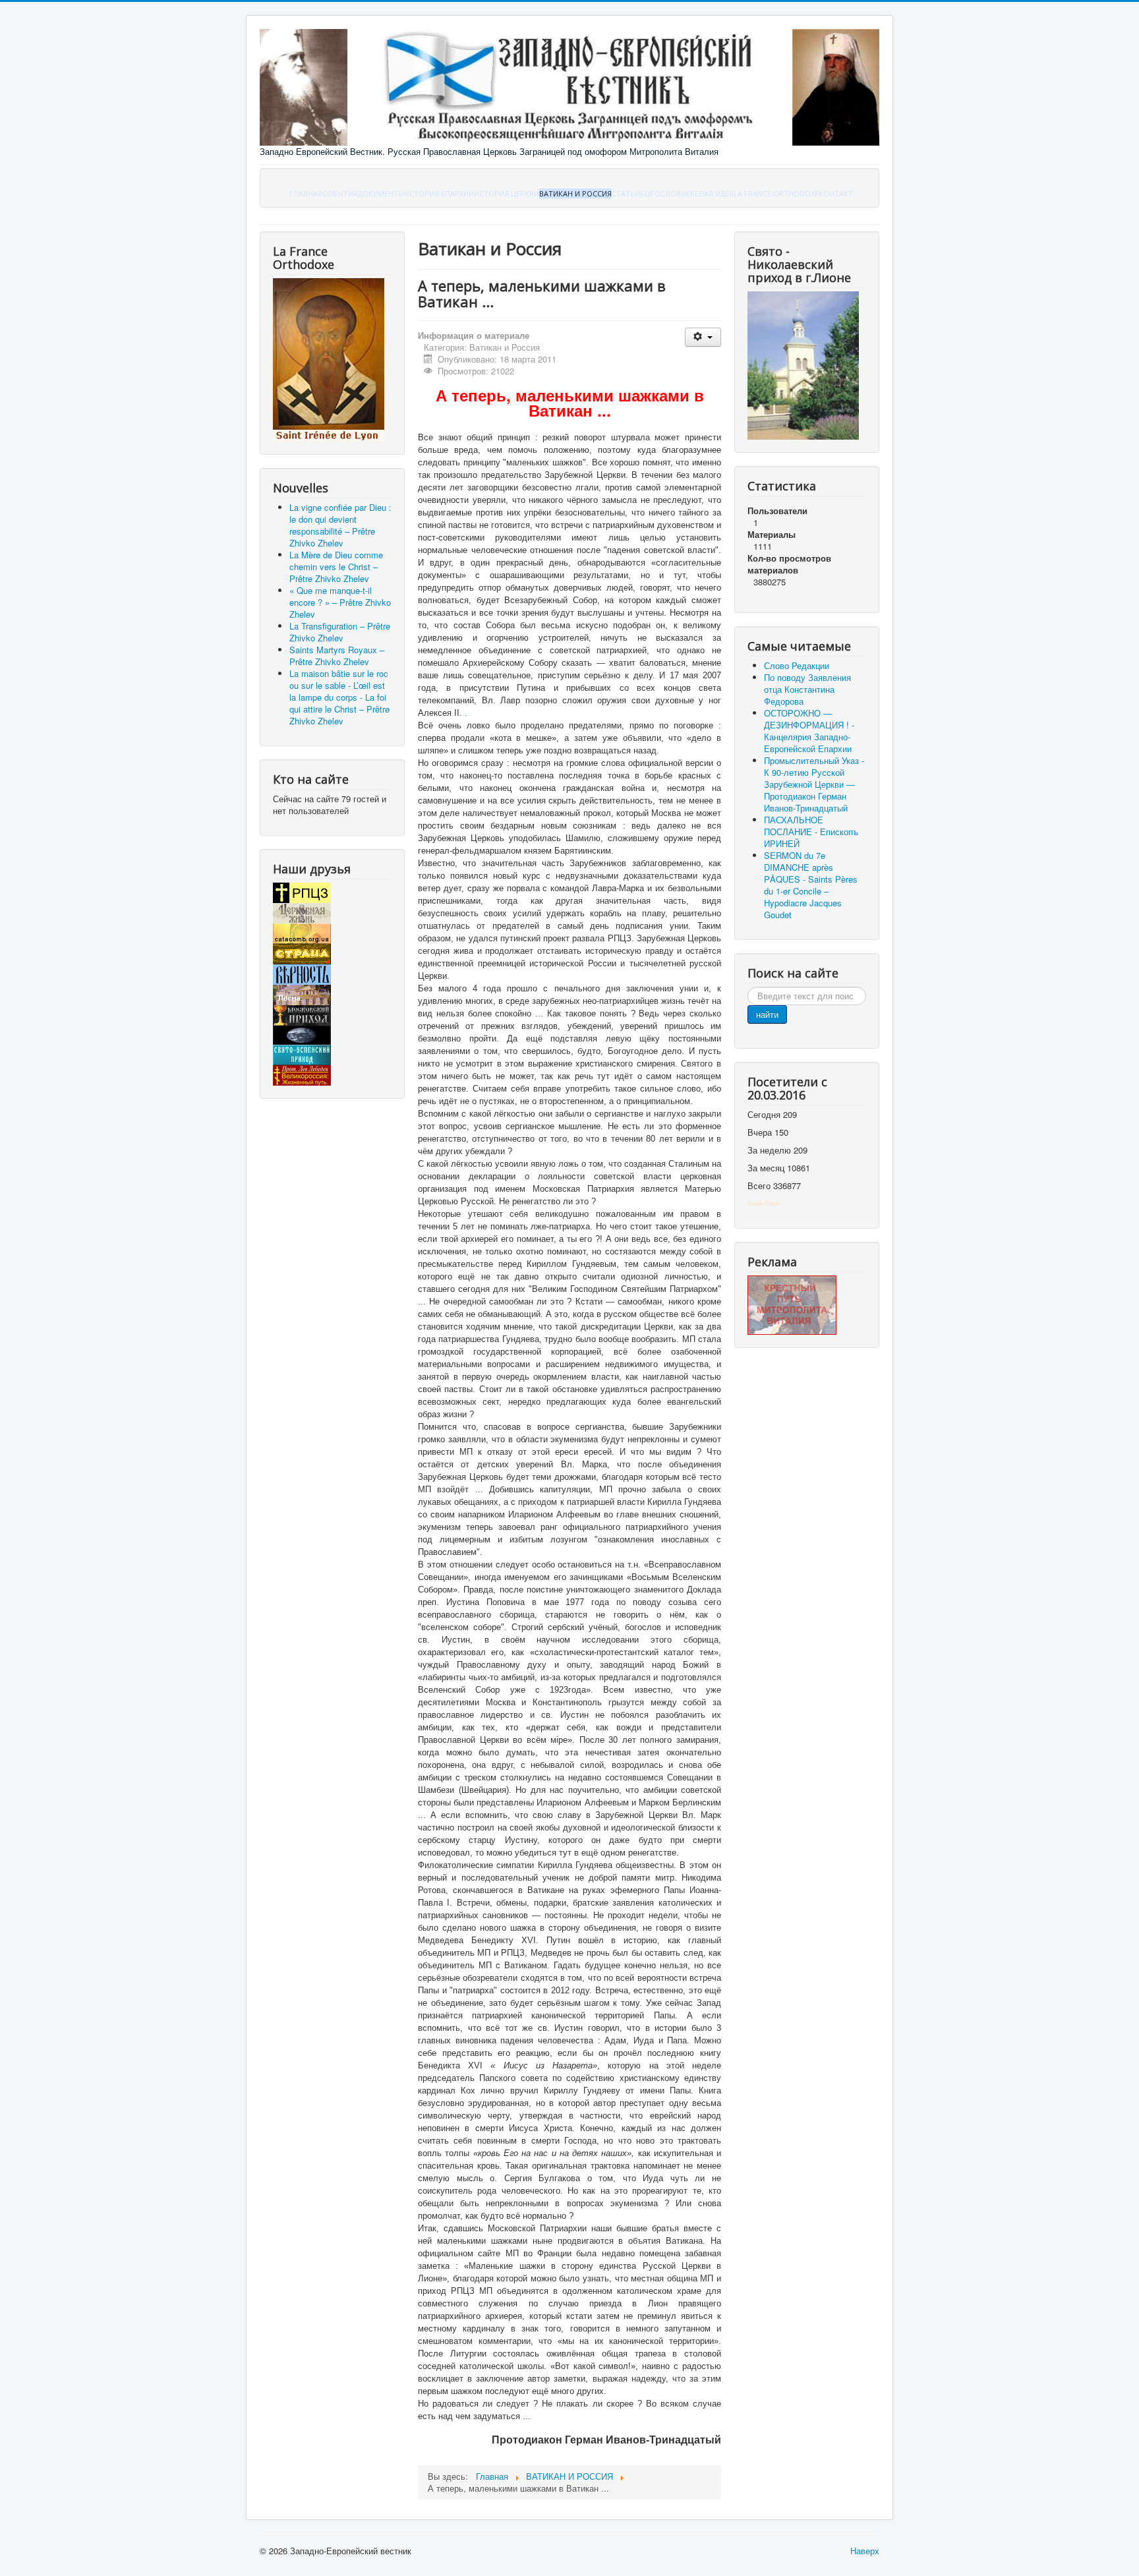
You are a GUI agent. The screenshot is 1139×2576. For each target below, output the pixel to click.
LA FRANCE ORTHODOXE (776, 193)
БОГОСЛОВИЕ (665, 193)
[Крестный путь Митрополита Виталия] (792, 1304)
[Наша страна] (302, 953)
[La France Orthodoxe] (329, 359)
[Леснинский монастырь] (302, 994)
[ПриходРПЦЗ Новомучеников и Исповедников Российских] (302, 1014)
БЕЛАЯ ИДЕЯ (712, 193)
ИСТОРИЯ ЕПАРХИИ (439, 193)
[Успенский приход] (302, 1054)
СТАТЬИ (626, 193)
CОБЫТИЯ (340, 193)
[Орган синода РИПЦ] (302, 912)
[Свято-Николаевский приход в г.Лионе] (803, 364)
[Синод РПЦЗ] (302, 892)
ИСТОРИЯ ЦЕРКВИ (507, 193)
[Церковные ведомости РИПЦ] (302, 932)
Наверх (865, 2551)
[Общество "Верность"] (302, 973)
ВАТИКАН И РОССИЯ (575, 193)
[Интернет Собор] (302, 1034)
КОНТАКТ (836, 193)
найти (767, 1014)
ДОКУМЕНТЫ (381, 193)
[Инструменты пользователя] (703, 337)
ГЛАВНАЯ (306, 193)
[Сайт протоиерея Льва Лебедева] (302, 1074)
